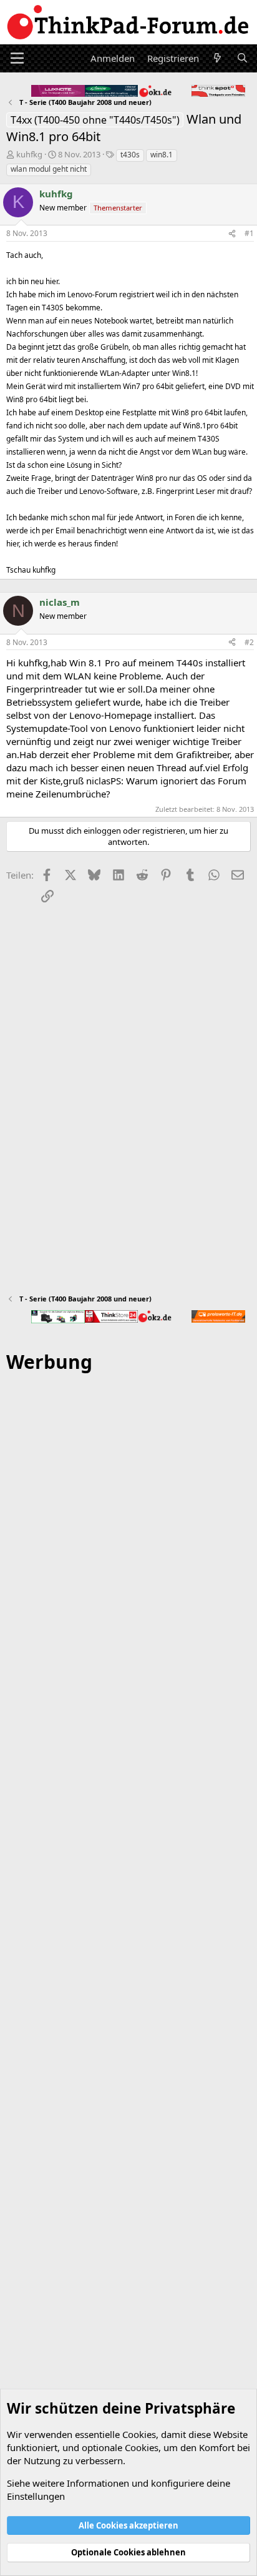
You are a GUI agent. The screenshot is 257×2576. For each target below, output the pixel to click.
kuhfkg (29, 154)
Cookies (139, 2434)
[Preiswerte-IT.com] (218, 1316)
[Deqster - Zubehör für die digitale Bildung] (58, 1317)
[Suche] (242, 58)
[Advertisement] (128, 1939)
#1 (249, 233)
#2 (249, 642)
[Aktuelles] (217, 58)
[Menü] (17, 58)
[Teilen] (232, 234)
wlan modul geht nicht (49, 169)
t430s (130, 155)
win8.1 (162, 155)
